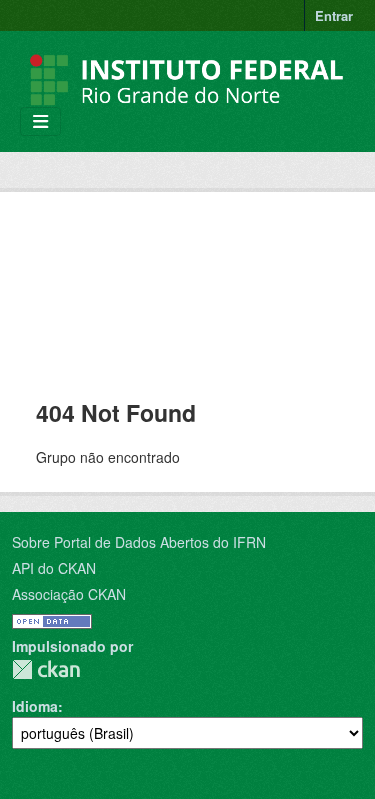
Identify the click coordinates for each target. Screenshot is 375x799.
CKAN (46, 669)
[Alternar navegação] (40, 121)
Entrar (334, 15)
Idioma (35, 706)
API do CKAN (54, 568)
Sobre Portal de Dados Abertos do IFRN (139, 542)
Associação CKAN (69, 594)
